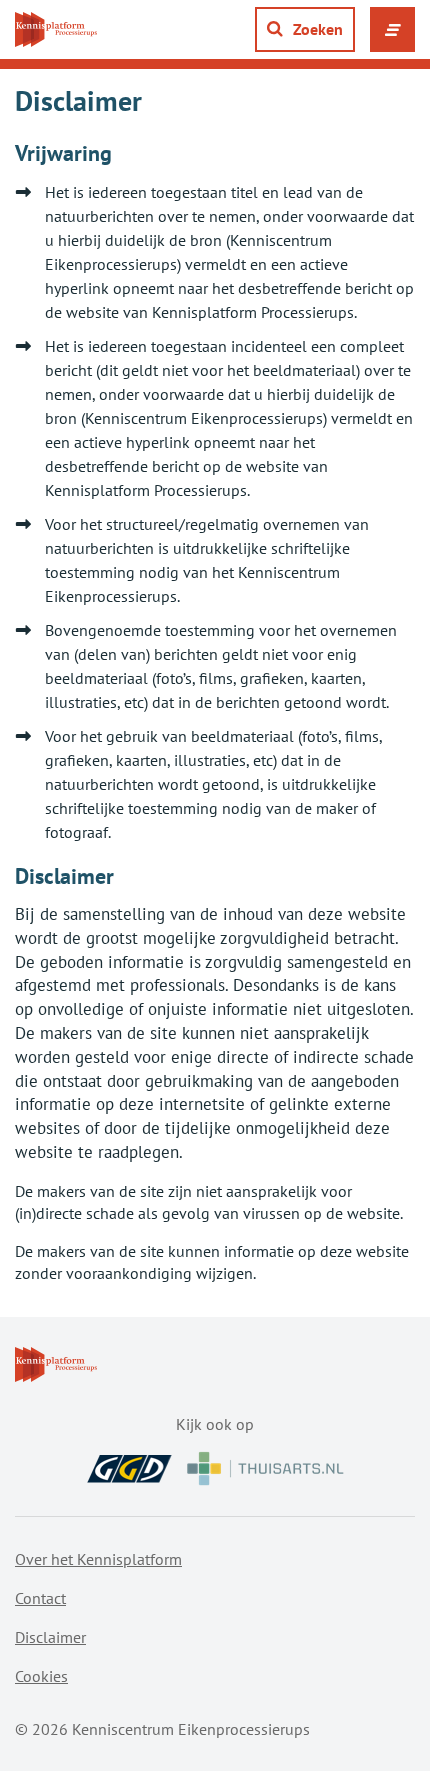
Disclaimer (50, 1637)
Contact (40, 1598)
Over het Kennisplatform (98, 1559)
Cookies (41, 1676)
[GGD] (129, 1469)
